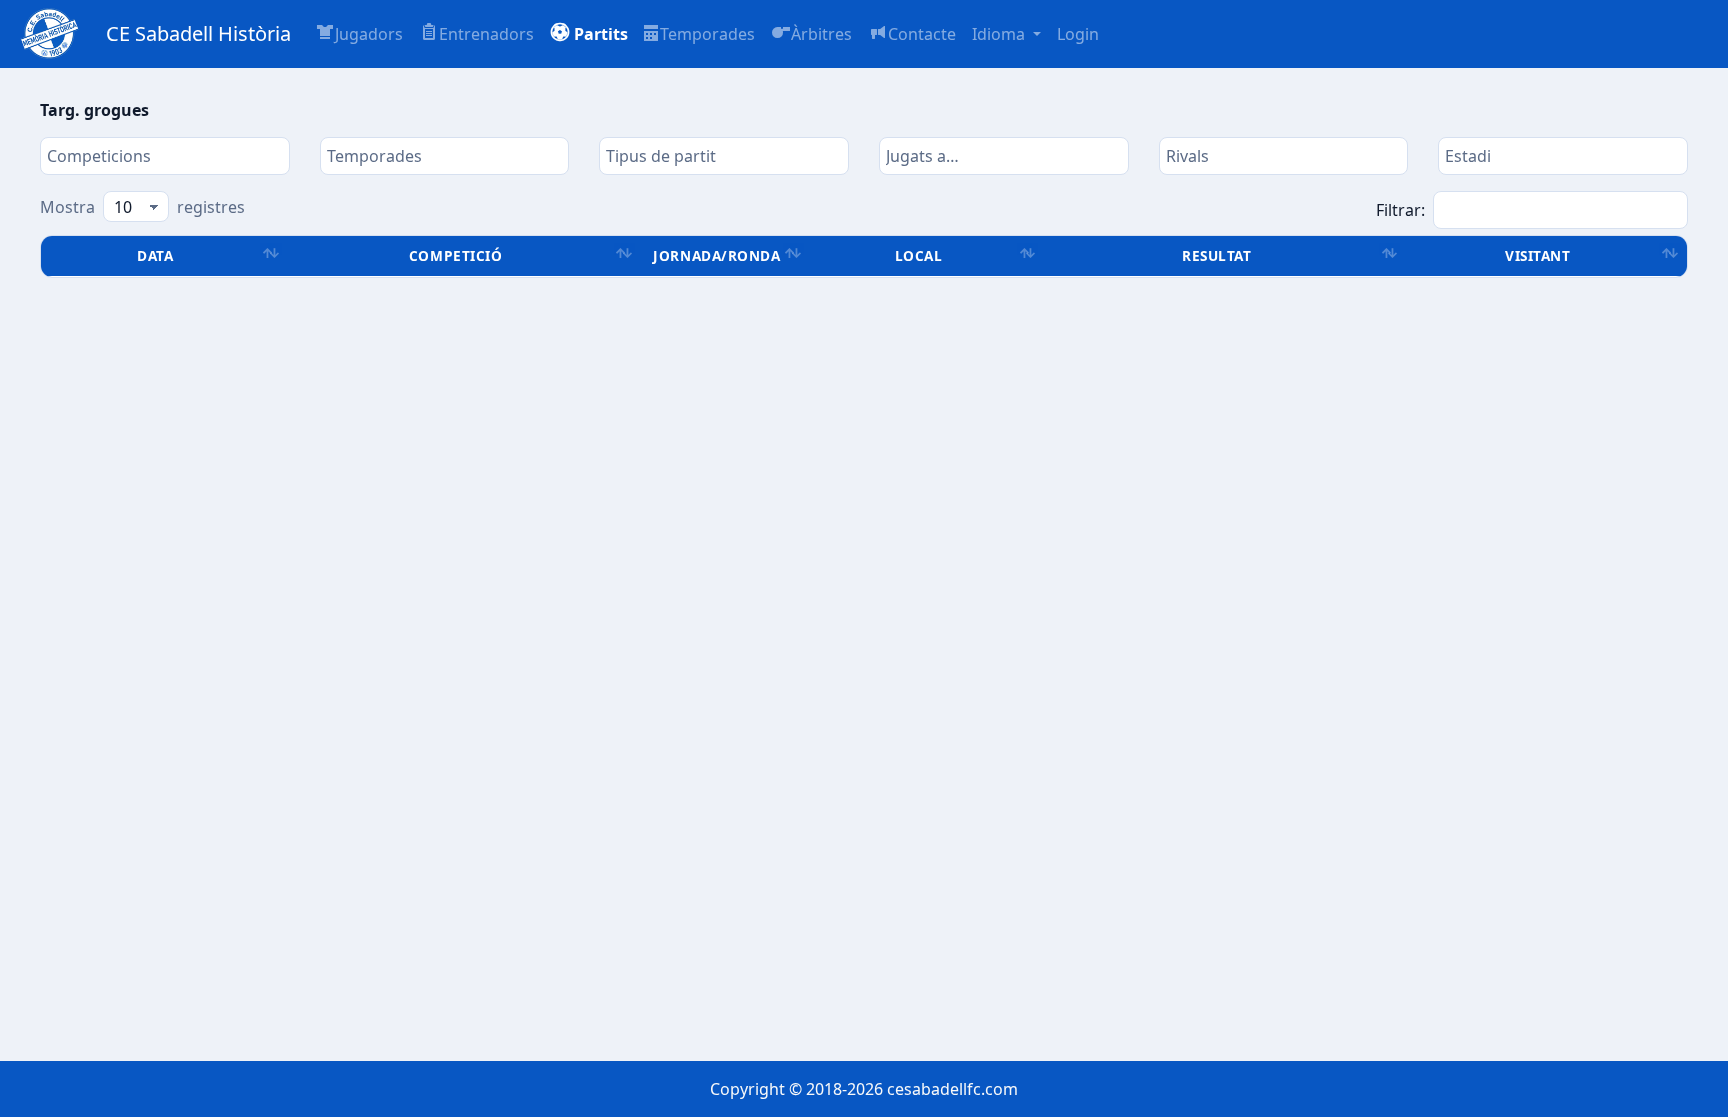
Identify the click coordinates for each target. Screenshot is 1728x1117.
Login (1078, 34)
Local (919, 255)
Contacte (922, 34)
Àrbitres (821, 34)
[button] (589, 34)
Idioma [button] (1000, 34)
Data (155, 255)
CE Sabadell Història (198, 33)
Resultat (1216, 255)
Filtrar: (1400, 210)
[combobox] (165, 156)
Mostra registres (142, 207)
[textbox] (165, 156)
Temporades (707, 34)
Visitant (1537, 255)
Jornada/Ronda (716, 255)
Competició (455, 255)
